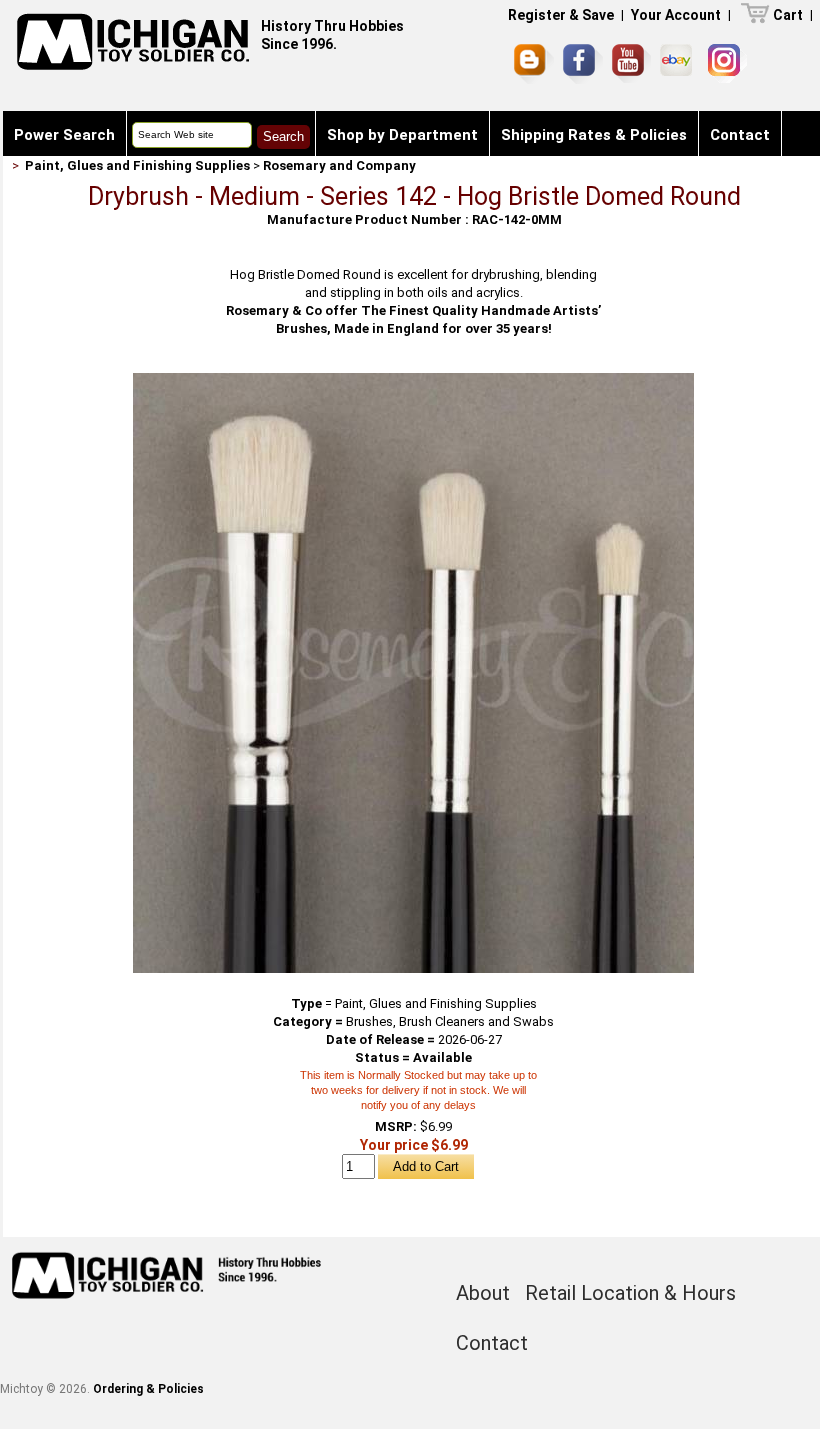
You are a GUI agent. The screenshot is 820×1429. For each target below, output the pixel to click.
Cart (788, 15)
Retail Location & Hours (630, 1293)
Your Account (676, 15)
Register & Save (561, 15)
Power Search (64, 135)
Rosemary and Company (339, 165)
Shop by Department (402, 135)
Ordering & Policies (148, 1389)
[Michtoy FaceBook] (583, 64)
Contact (740, 135)
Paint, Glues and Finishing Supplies (137, 165)
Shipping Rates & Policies (594, 135)
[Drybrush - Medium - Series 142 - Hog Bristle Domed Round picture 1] (413, 380)
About (483, 1293)
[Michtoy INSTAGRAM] (727, 63)
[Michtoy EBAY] (679, 63)
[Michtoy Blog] (534, 64)
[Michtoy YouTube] (631, 63)
